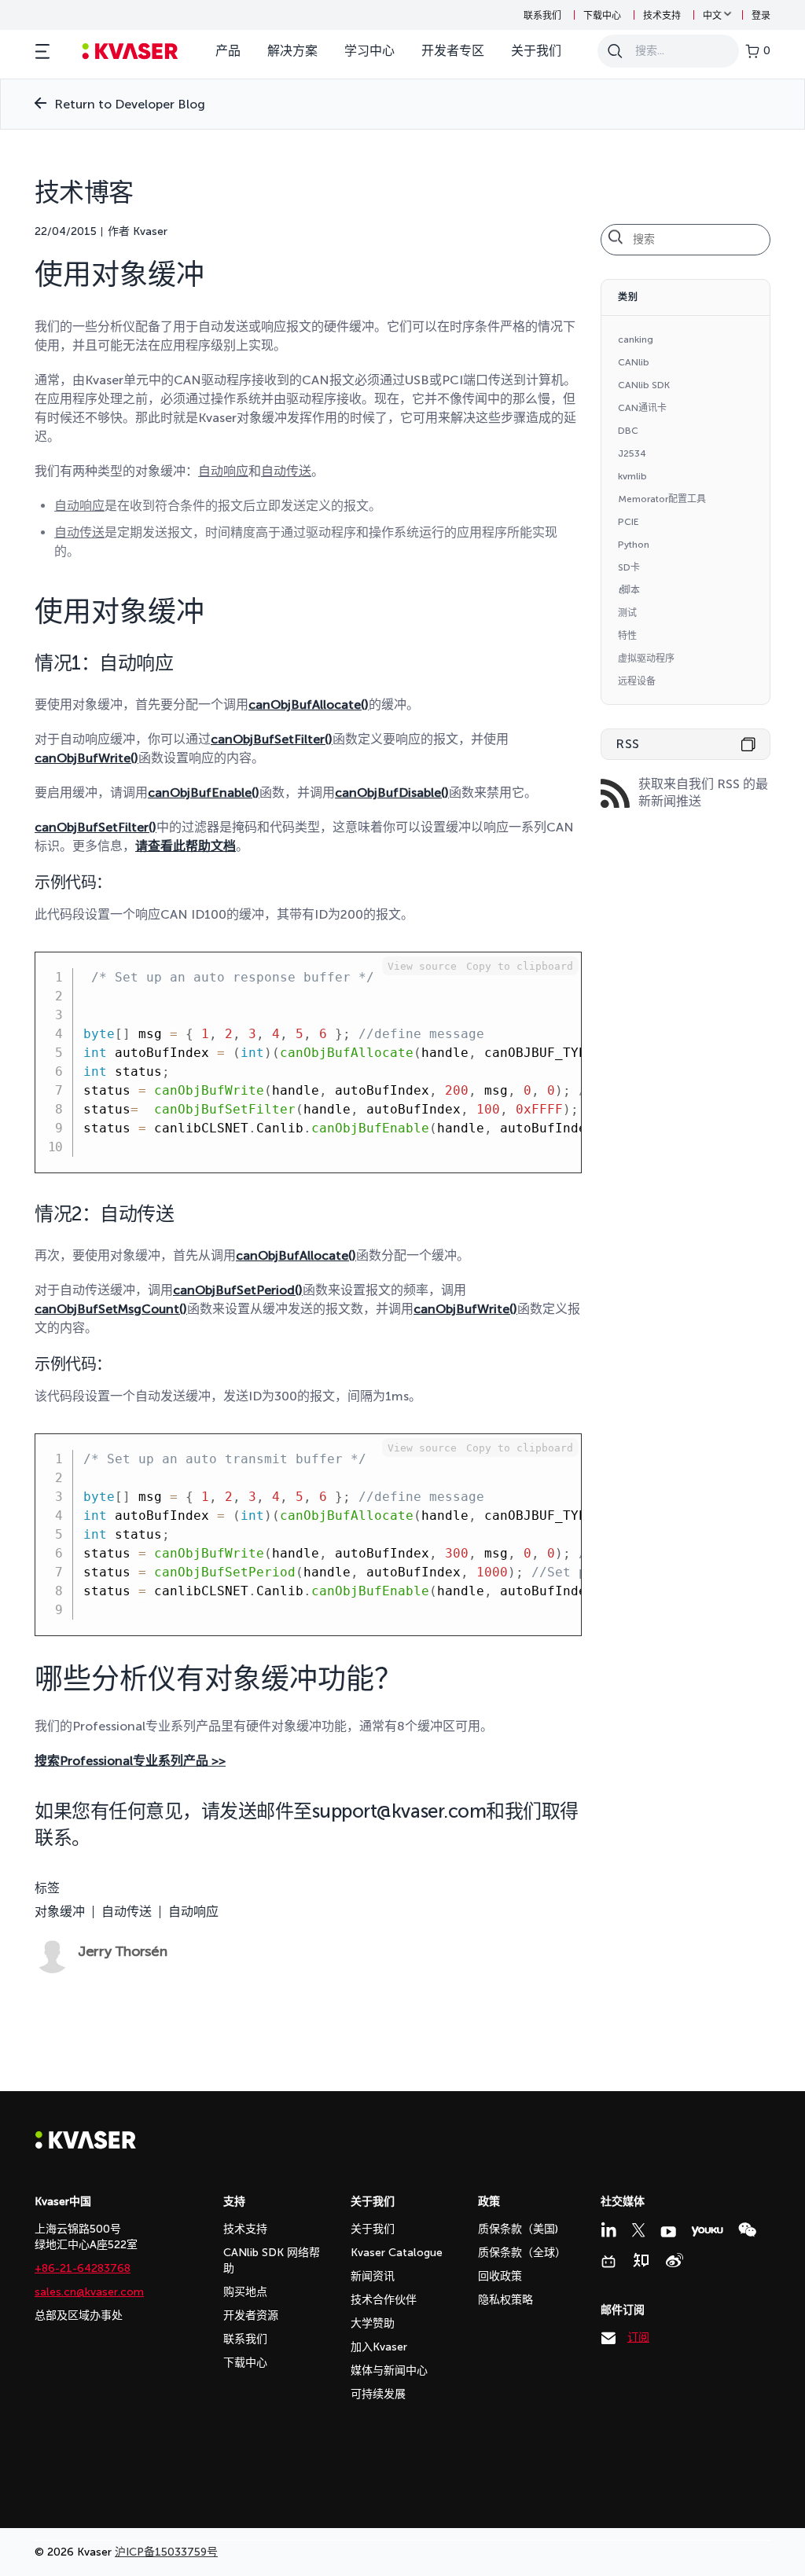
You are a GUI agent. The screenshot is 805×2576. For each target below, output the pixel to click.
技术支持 (662, 16)
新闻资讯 (373, 2276)
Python (634, 545)
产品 (228, 51)
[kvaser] (130, 51)
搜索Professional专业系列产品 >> (130, 1761)
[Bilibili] (608, 2262)
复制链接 (748, 744)
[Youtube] (668, 2232)
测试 (627, 613)
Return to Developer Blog (130, 104)
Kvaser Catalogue (397, 2253)
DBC (628, 431)
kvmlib (632, 476)
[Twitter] (638, 2230)
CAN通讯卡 (642, 408)
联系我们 (542, 16)
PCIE (629, 522)
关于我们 (536, 51)
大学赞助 (373, 2323)
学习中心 (369, 51)
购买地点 (245, 2292)
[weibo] (675, 2260)
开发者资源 (251, 2315)
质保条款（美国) (518, 2229)
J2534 (632, 453)
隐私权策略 (505, 2300)
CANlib (634, 362)
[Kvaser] (86, 2145)
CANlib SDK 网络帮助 (272, 2260)
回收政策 (500, 2276)
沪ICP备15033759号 (166, 2552)
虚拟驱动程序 (646, 659)
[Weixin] (747, 2230)
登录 (761, 16)
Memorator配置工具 (662, 499)
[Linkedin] (608, 2229)
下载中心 (602, 16)
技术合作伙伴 (384, 2300)
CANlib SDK (644, 385)
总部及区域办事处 (79, 2315)
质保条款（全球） (522, 2253)
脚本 (629, 590)
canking (636, 339)
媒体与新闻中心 (389, 2371)
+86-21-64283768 (83, 2268)
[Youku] (707, 2231)
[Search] (615, 51)
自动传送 (127, 1912)
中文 (712, 16)
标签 (47, 1888)
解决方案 (292, 51)
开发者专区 (453, 51)
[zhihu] (641, 2260)
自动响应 (193, 1912)
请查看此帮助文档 (186, 846)
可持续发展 (378, 2394)
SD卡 (629, 567)
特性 (627, 636)
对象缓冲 (60, 1912)
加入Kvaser (379, 2347)
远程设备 (637, 681)
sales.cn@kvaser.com (89, 2292)
